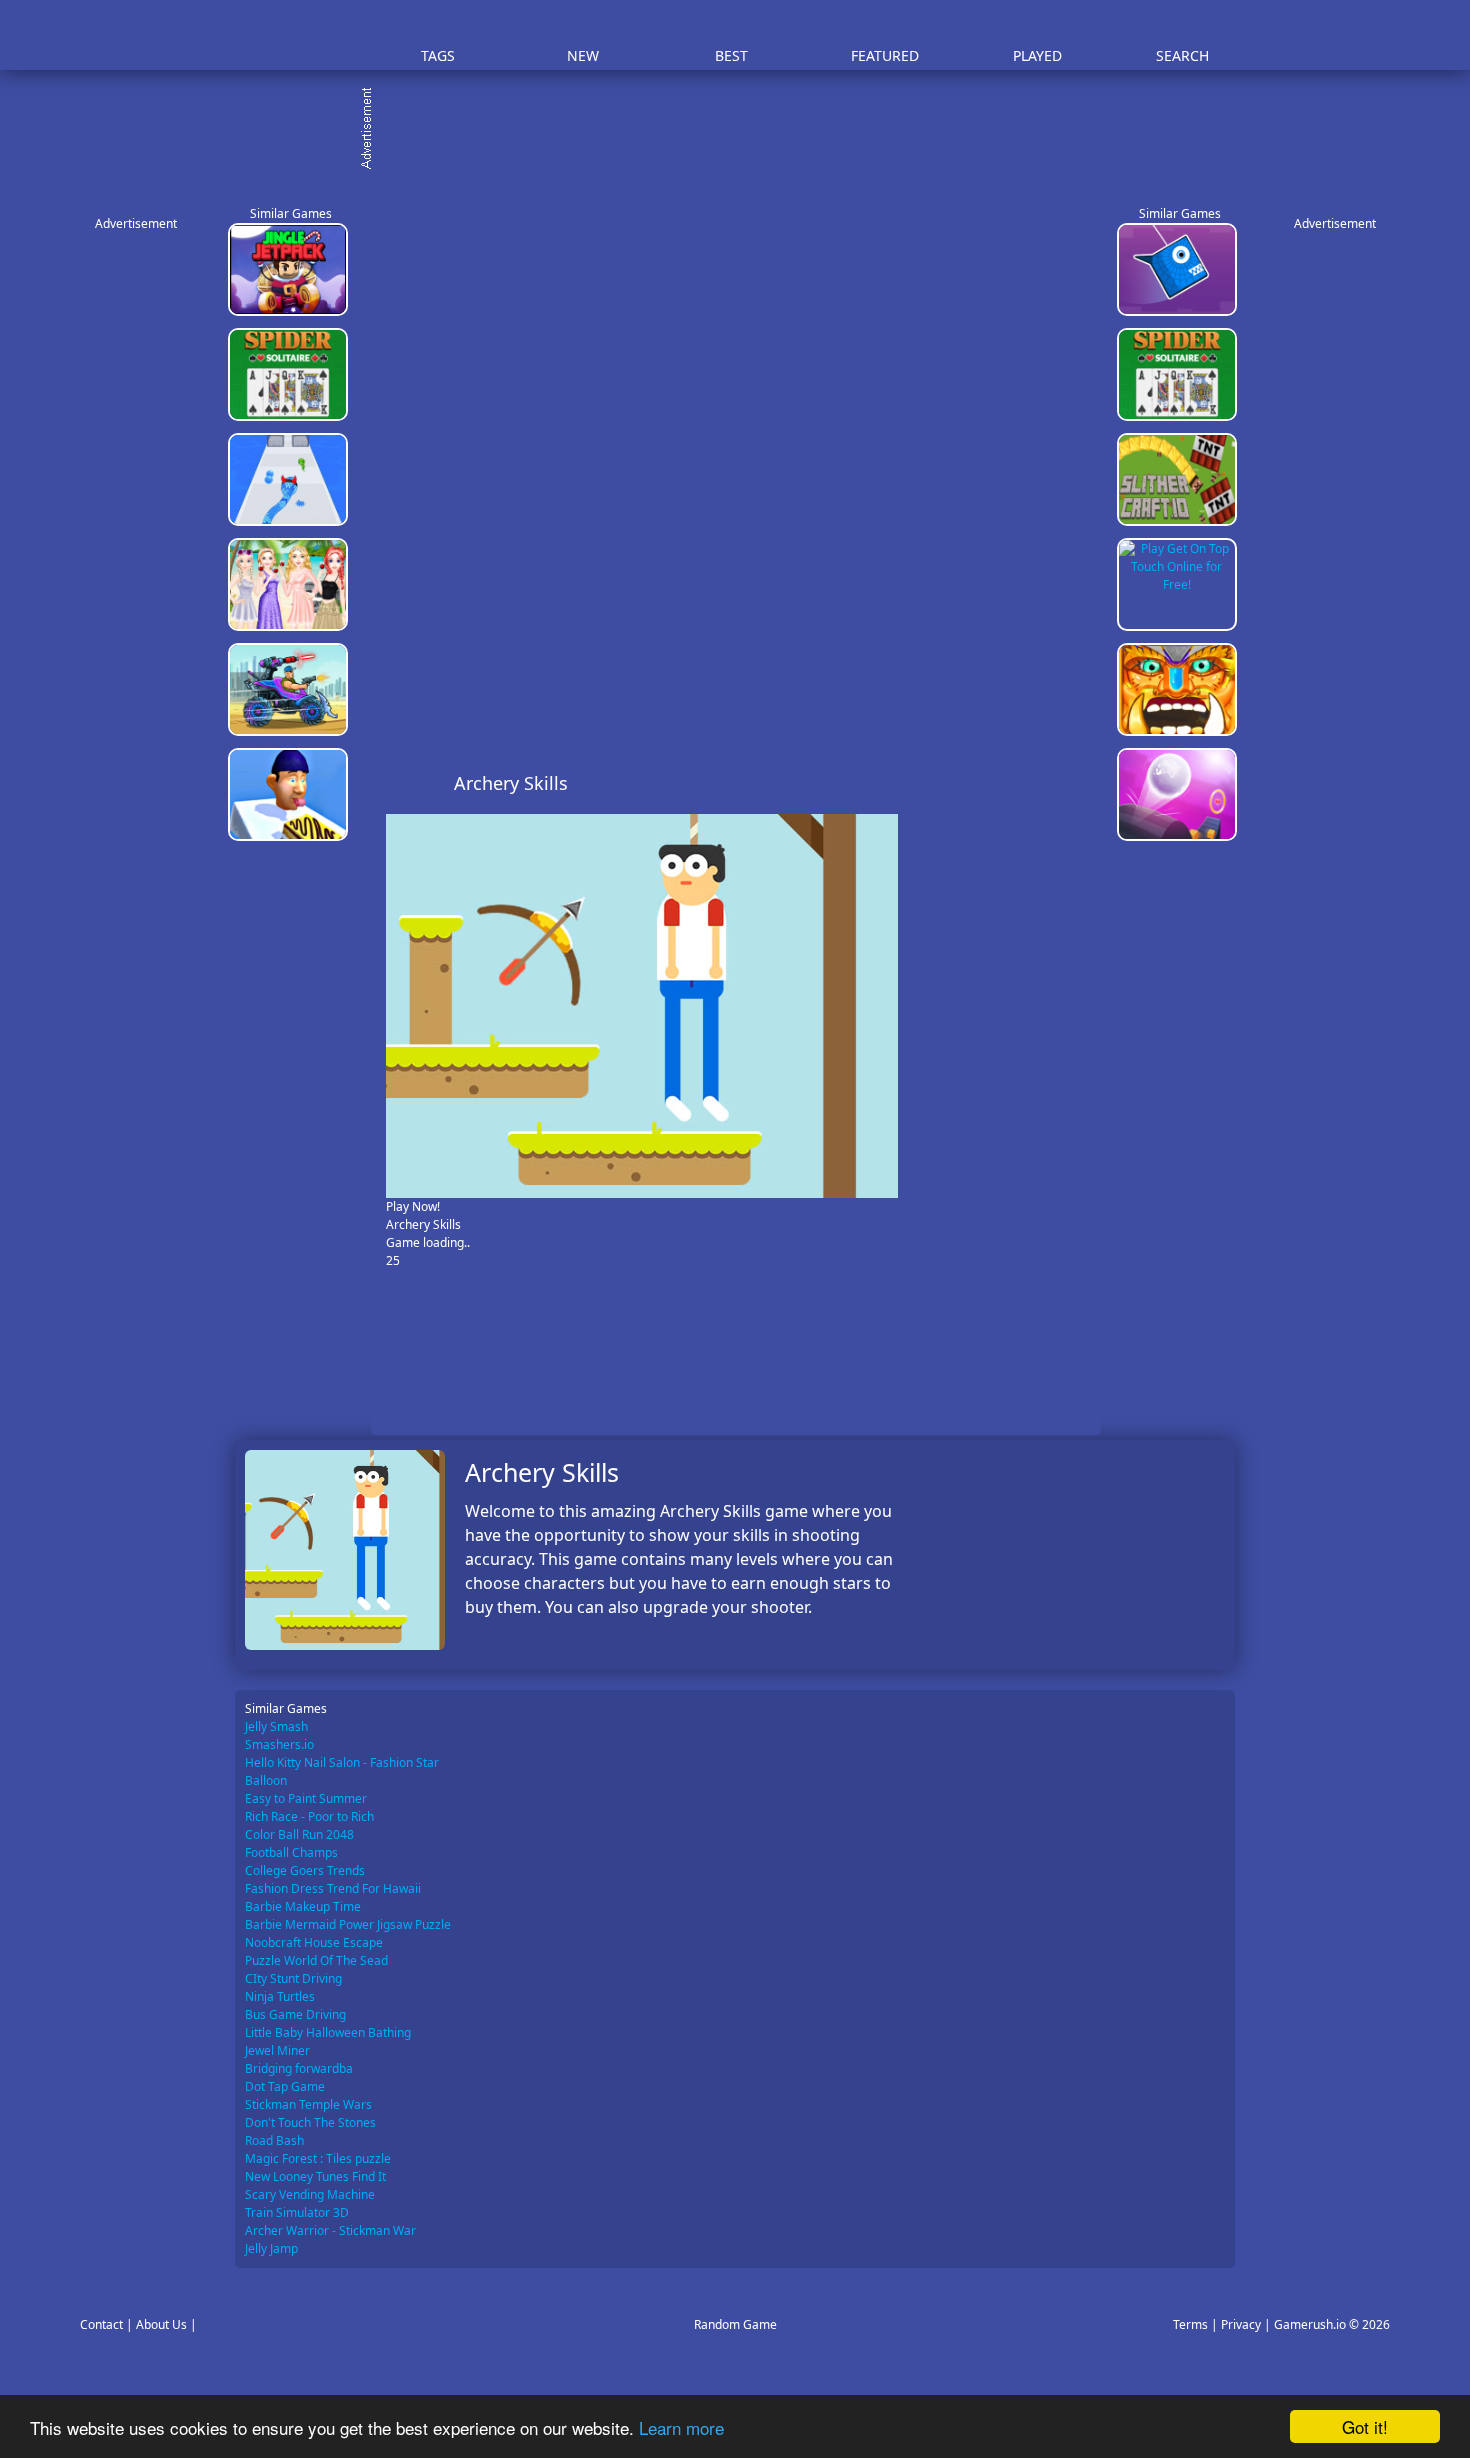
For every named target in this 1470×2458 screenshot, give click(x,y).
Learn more (681, 2427)
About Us (161, 2324)
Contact (101, 2324)
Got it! (1365, 2426)
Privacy (1241, 2324)
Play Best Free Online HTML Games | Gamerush (290, 35)
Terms (1190, 2324)
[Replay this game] (1074, 783)
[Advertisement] (745, 130)
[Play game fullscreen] (1041, 783)
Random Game (735, 2324)
